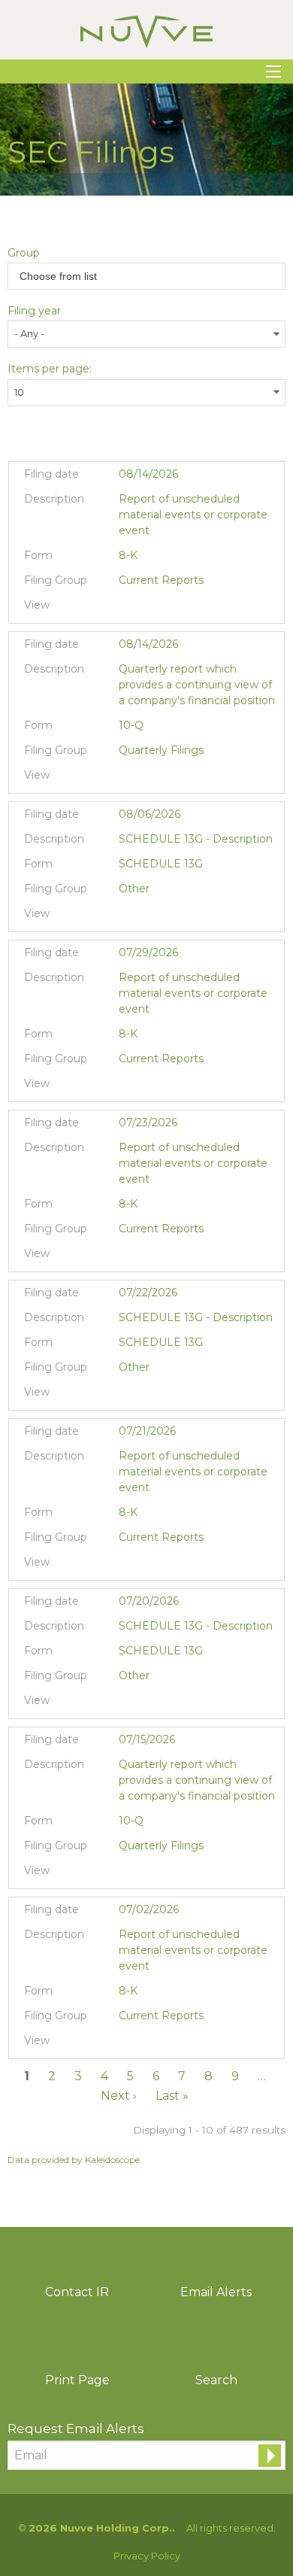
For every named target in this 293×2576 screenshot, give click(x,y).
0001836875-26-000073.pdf (128, 779)
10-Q (131, 725)
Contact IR (77, 2292)
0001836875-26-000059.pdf (128, 1874)
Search (216, 2380)
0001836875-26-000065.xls (166, 1257)
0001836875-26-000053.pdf (128, 2044)
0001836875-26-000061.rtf (147, 1566)
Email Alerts (216, 2292)
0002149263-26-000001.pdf (128, 917)
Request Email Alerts (76, 2429)
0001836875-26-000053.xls (166, 2044)
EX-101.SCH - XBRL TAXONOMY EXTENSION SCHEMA (184, 609)
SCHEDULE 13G (161, 864)
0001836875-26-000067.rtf (147, 1087)
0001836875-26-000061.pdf (128, 1566)
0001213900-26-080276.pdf (128, 1396)
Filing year (34, 311)
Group (24, 253)
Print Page (77, 2380)
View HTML (203, 609)
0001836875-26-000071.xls (166, 609)
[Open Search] (273, 71)
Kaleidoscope (112, 2160)
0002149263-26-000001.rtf (147, 917)
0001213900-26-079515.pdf (128, 1704)
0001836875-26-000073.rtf (147, 779)
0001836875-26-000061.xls (166, 1566)
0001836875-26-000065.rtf (147, 1257)
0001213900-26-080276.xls (166, 1396)
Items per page (48, 369)
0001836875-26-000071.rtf (147, 609)
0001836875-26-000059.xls (166, 1874)
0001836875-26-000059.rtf (147, 1874)
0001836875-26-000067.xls (166, 1087)
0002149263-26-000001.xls (166, 917)
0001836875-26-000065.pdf (128, 1257)
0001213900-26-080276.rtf (147, 1396)
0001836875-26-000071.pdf (128, 609)
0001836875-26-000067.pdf (128, 1087)
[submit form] (270, 2456)
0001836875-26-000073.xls (166, 779)
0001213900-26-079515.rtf (147, 1704)
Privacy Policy (147, 2556)
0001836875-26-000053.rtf (147, 2044)
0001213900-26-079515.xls (166, 1704)
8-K (128, 555)
